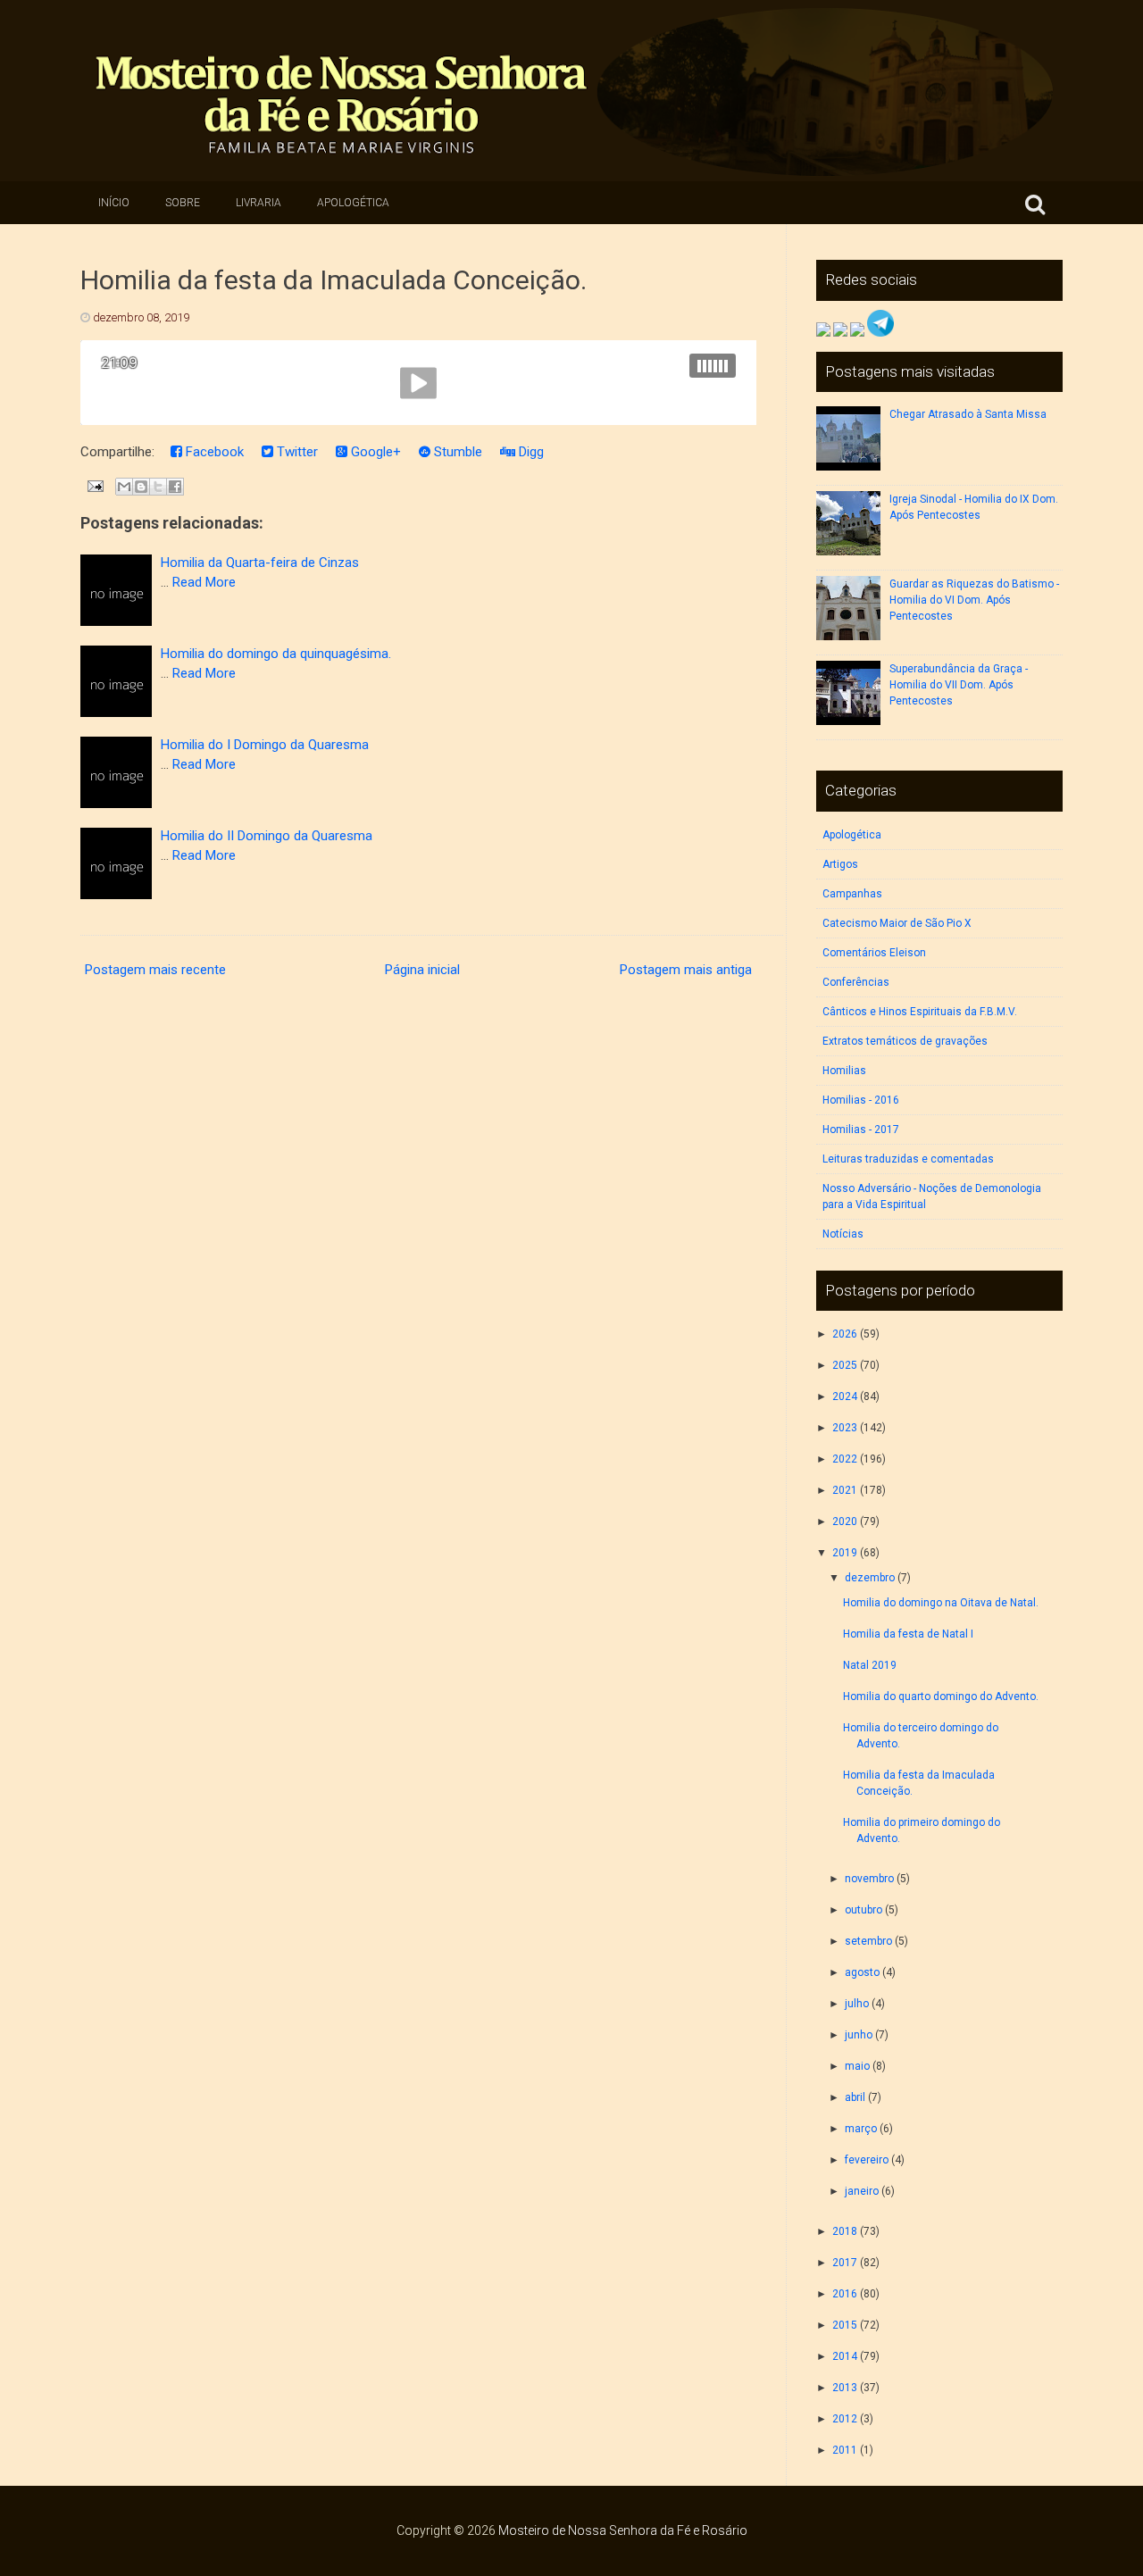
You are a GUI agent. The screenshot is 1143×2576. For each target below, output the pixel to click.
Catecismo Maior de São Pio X (897, 923)
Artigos (840, 864)
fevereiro (867, 2160)
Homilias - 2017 (861, 1130)
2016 (845, 2294)
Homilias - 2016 (861, 1100)
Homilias (844, 1071)
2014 (845, 2356)
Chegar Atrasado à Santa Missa (968, 414)
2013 (845, 2388)
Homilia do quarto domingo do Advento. (941, 1696)
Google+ (374, 452)
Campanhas (852, 894)
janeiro (862, 2191)
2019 (845, 1553)
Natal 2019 (870, 1665)
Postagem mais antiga (686, 970)
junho (859, 2035)
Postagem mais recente (155, 970)
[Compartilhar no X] (158, 487)
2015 (845, 2325)
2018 (845, 2231)
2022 (845, 1459)
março (861, 2129)
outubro (864, 1910)
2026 (845, 1334)
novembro (869, 1879)
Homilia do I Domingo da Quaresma (265, 745)
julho (857, 2004)
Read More (204, 582)
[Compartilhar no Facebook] (175, 487)
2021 (845, 1490)
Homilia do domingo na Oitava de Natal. (941, 1603)
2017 (845, 2263)
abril (855, 2097)
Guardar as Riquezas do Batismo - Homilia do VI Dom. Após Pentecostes (974, 600)
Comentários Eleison (874, 953)
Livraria (259, 203)
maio (857, 2066)
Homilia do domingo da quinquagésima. (276, 654)
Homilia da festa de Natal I (908, 1634)
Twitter (296, 452)
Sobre (183, 203)
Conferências (856, 982)
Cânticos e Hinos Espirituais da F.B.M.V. (920, 1012)
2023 (845, 1428)
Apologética (353, 203)
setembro (868, 1941)
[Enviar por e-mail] (124, 487)
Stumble (456, 452)
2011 (845, 2450)
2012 (845, 2419)
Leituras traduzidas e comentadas (908, 1159)
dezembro (870, 1578)
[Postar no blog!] (141, 487)
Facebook (213, 452)
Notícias (843, 1234)
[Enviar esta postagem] (94, 486)
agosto (862, 1972)
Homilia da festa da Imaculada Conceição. (334, 280)
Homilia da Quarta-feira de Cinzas (260, 563)
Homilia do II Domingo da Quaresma (267, 836)
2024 (845, 1396)
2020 (845, 1521)
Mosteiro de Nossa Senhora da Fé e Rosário (623, 2530)
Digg (530, 452)
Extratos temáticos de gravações (905, 1041)
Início (114, 203)
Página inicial (422, 970)
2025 (845, 1365)
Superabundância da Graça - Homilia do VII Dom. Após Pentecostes (959, 685)
